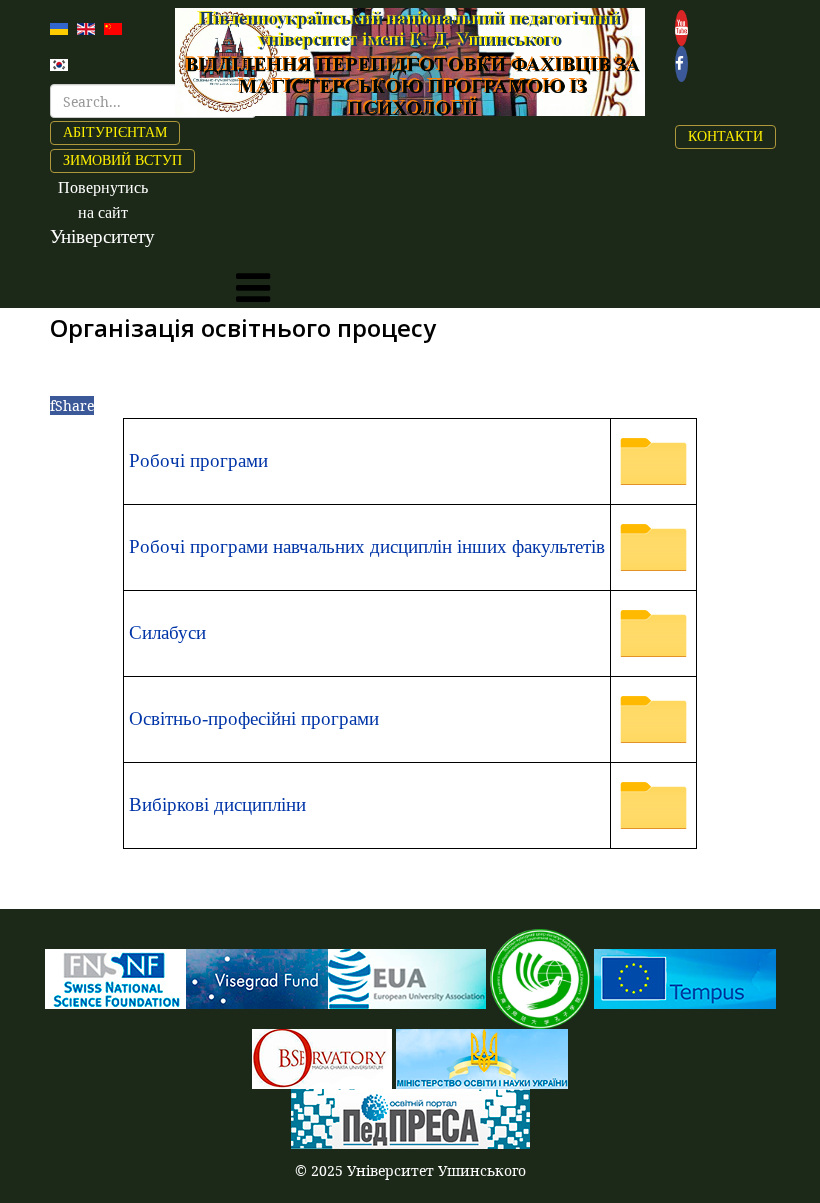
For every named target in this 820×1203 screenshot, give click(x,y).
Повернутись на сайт (102, 212)
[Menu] (253, 288)
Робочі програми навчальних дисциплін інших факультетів (367, 546)
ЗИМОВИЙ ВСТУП (122, 160)
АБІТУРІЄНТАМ (115, 132)
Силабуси (167, 632)
